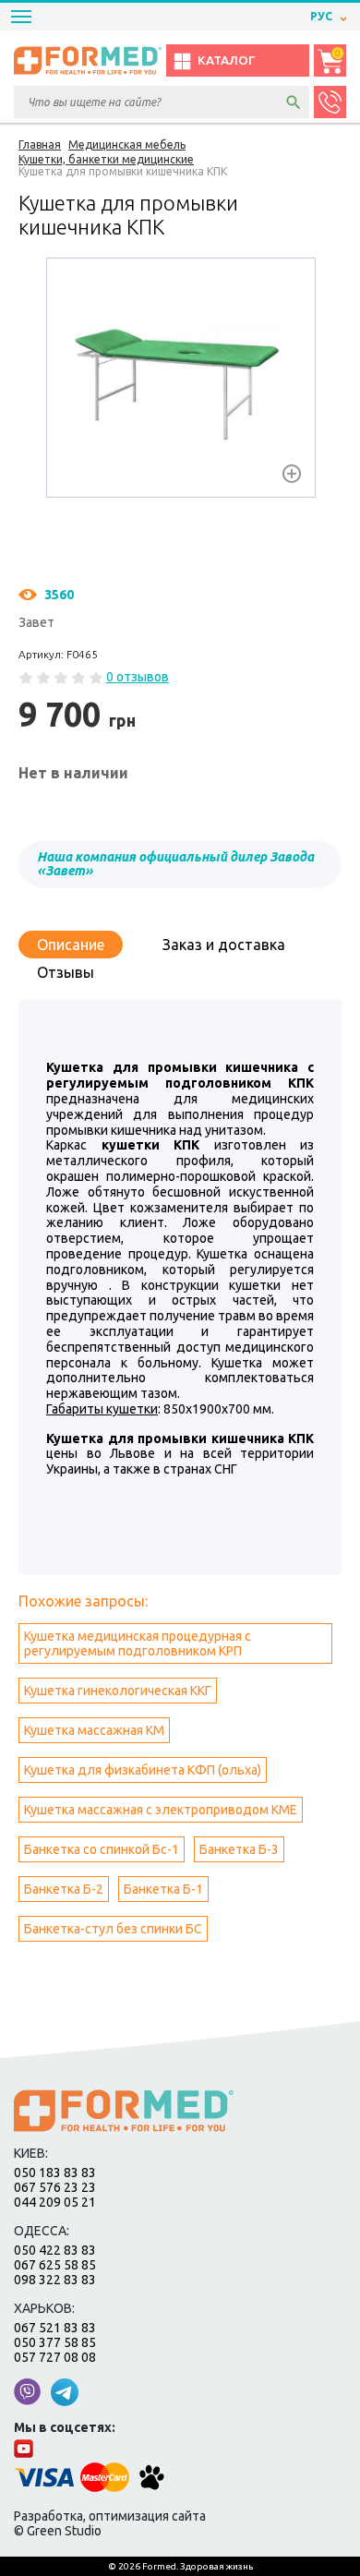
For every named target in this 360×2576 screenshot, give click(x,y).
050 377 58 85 (55, 2342)
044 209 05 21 (55, 2202)
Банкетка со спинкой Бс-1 (102, 1849)
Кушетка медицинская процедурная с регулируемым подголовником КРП (138, 1643)
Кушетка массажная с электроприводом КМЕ (161, 1810)
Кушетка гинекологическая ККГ (118, 1691)
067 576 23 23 (55, 2187)
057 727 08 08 (55, 2357)
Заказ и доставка (224, 945)
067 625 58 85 (55, 2265)
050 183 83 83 (55, 2173)
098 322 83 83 (55, 2280)
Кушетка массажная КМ (94, 1730)
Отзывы (66, 972)
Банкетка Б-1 (163, 1889)
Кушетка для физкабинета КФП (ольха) (143, 1770)
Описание (71, 945)
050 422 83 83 (55, 2250)
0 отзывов (138, 677)
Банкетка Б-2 (64, 1889)
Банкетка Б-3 (239, 1849)
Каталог (226, 60)
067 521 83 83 (55, 2328)
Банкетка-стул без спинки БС (113, 1929)
